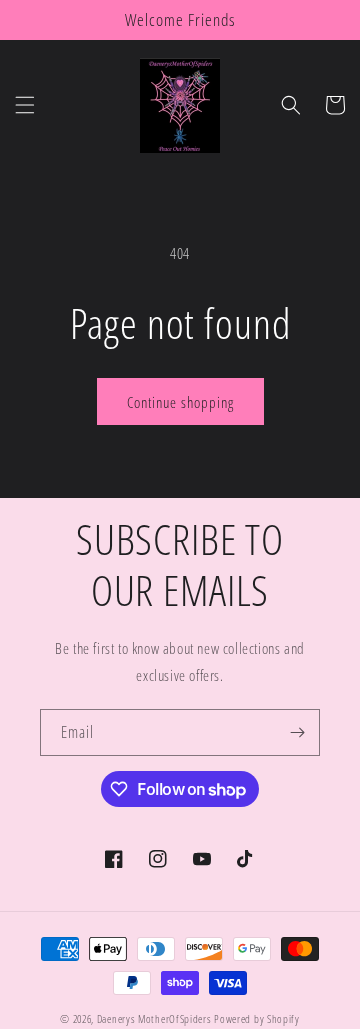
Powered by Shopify (257, 1018)
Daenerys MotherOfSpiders (154, 1018)
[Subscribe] (297, 732)
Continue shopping (180, 402)
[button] (25, 105)
